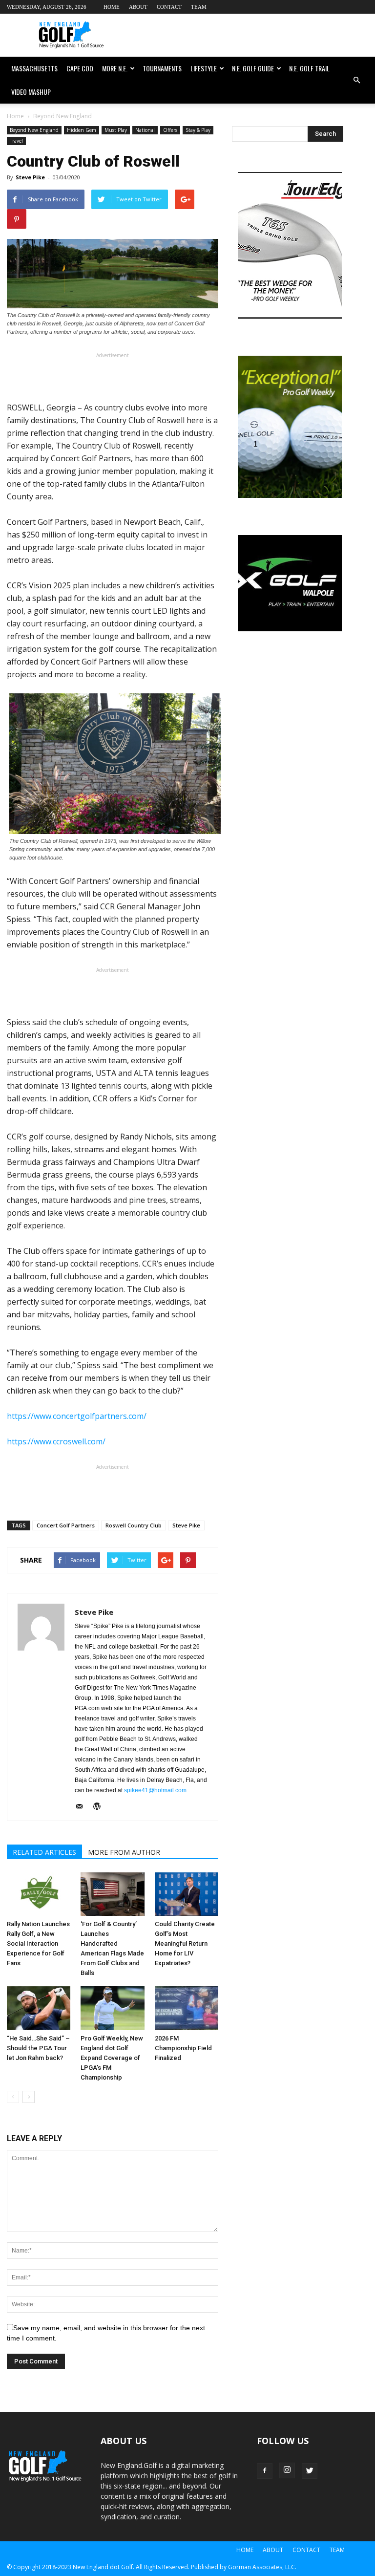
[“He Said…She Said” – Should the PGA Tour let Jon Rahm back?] (39, 2008)
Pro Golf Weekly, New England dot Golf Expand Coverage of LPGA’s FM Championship (112, 2058)
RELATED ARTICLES (44, 1852)
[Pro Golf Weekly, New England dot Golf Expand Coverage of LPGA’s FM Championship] (112, 2008)
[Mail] (83, 1807)
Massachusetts (34, 68)
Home (112, 7)
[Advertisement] (253, 35)
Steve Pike (30, 177)
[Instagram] (287, 2470)
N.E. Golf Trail (309, 68)
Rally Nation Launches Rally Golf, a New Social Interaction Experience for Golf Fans (38, 1943)
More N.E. (115, 68)
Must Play (116, 130)
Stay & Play (198, 130)
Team (199, 7)
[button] (356, 80)
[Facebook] (265, 2471)
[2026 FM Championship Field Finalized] (187, 2008)
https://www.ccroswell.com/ (56, 1441)
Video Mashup (31, 92)
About (138, 7)
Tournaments (162, 68)
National (145, 130)
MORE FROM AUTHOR (124, 1852)
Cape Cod (80, 68)
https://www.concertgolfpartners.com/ (77, 1416)
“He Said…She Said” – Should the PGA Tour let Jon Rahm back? (38, 2048)
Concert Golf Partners (66, 1525)
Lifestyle (204, 68)
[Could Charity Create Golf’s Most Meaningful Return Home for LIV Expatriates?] (187, 1894)
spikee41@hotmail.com (155, 1790)
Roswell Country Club (134, 1525)
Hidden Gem (82, 130)
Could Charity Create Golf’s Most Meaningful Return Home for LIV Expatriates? (185, 1943)
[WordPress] (100, 1807)
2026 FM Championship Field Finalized (183, 2048)
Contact (169, 7)
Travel (16, 141)
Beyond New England (34, 130)
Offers (170, 130)
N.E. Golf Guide (253, 68)
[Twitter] (310, 2471)
